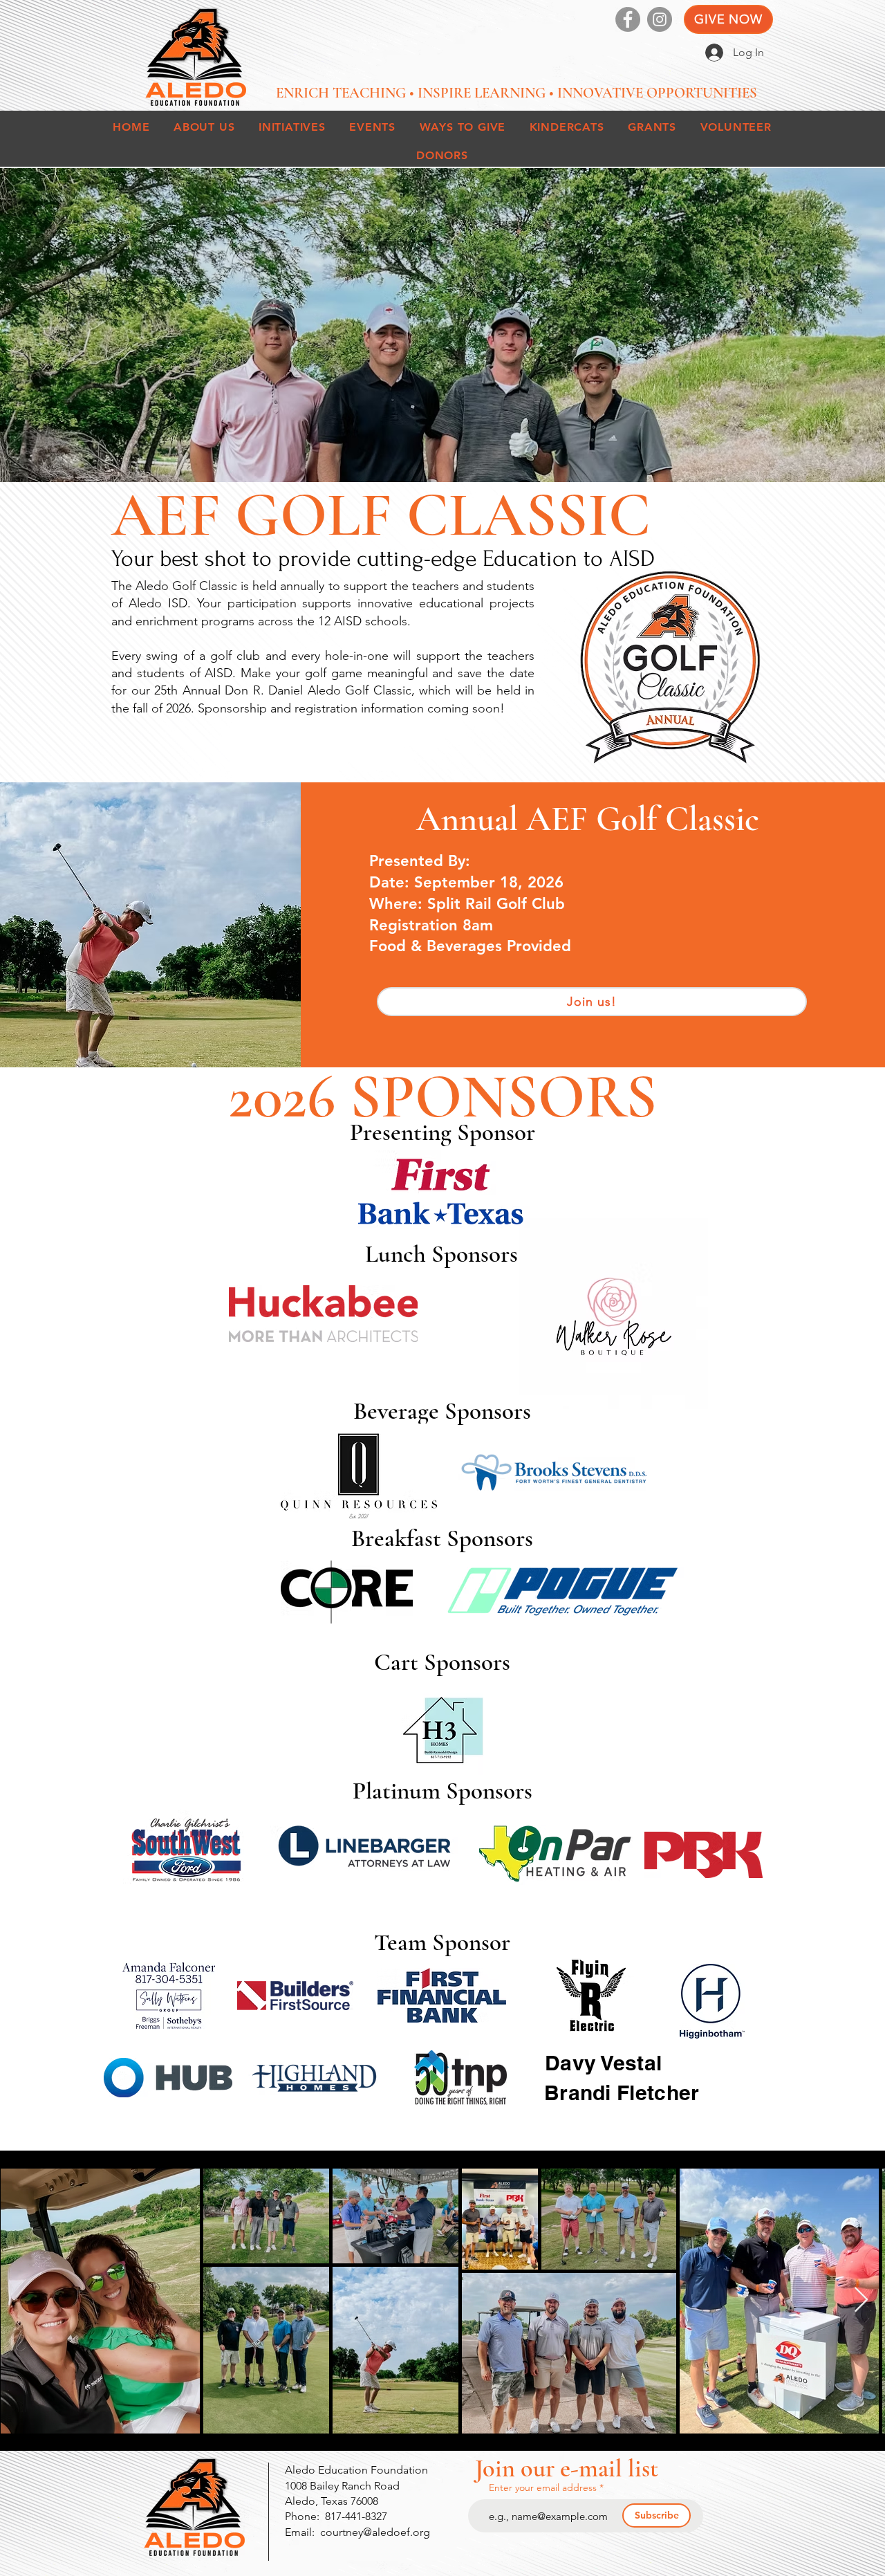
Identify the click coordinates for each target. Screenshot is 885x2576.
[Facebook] (628, 19)
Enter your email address (543, 2487)
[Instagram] (660, 19)
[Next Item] (861, 2300)
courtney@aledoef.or (372, 2532)
